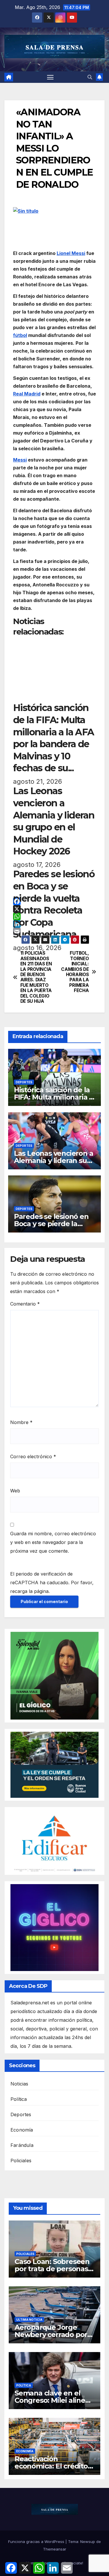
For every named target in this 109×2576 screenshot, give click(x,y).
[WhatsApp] (54, 916)
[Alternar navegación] (50, 77)
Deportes (24, 1082)
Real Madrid (27, 394)
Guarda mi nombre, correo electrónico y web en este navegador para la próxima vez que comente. (53, 1542)
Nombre (21, 1422)
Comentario (25, 1304)
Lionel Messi (71, 253)
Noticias (19, 2084)
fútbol (20, 335)
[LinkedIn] (54, 924)
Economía (22, 2130)
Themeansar (55, 2549)
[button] (90, 77)
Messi (20, 460)
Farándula (22, 2145)
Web (15, 1491)
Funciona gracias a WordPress (37, 2542)
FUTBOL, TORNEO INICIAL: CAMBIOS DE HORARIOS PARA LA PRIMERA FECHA (75, 972)
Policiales (21, 2161)
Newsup (88, 2542)
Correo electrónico (33, 1456)
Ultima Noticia (29, 2320)
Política (19, 2099)
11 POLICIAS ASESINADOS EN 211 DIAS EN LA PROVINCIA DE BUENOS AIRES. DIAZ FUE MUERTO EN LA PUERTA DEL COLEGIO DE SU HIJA (36, 977)
